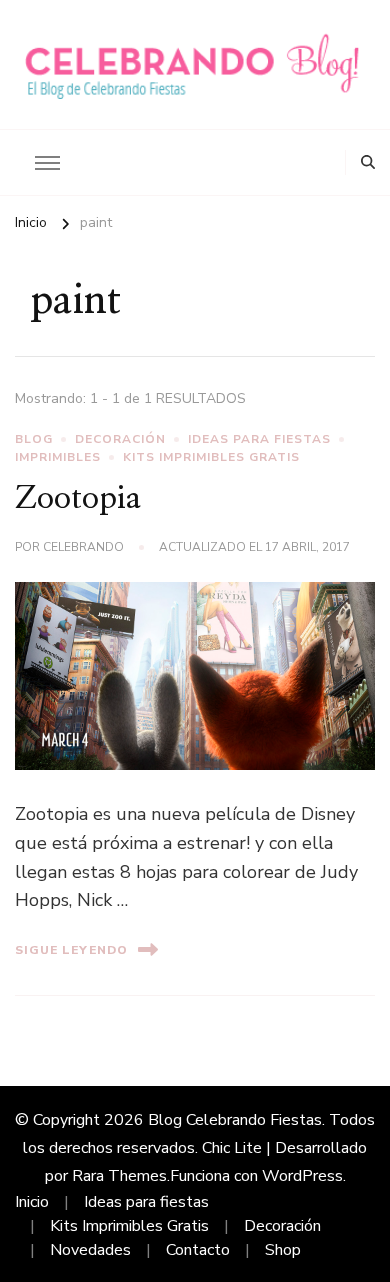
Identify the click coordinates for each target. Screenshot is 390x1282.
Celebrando (83, 547)
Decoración (120, 439)
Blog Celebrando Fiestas (235, 1120)
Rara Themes (119, 1176)
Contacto (198, 1250)
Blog (34, 439)
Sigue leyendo (71, 950)
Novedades (90, 1250)
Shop (283, 1250)
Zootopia (78, 499)
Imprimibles (58, 457)
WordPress (302, 1176)
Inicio (32, 1202)
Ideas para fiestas (259, 439)
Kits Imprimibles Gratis (211, 457)
